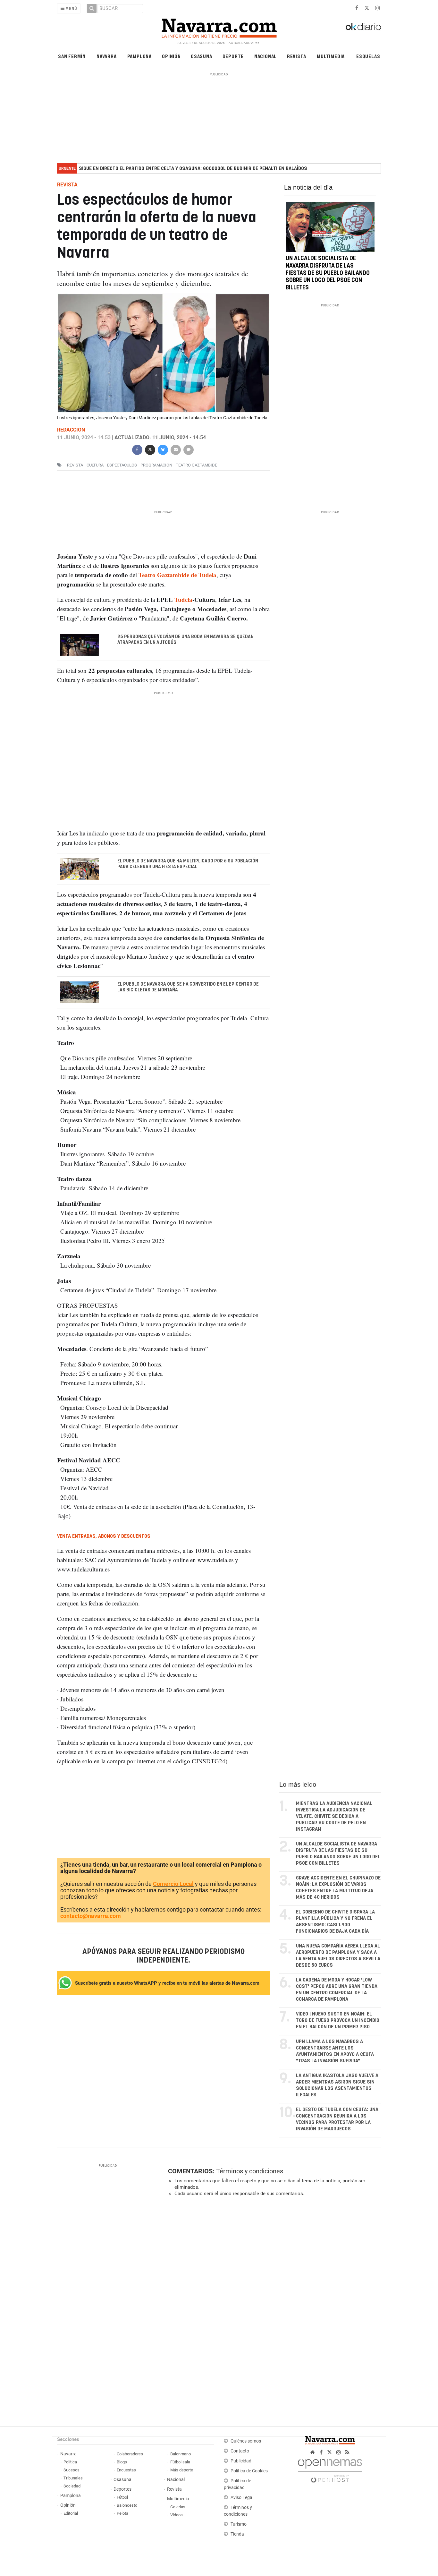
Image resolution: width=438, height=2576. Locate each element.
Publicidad (241, 2461)
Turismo (239, 2524)
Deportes (122, 2489)
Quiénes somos (246, 2441)
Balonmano (181, 2454)
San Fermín (72, 56)
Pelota (122, 2513)
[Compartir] (137, 449)
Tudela (183, 599)
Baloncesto (127, 2505)
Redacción (71, 430)
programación (156, 465)
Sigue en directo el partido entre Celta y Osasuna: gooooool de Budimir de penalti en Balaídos (193, 169)
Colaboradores (130, 2454)
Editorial (71, 2513)
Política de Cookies (249, 2471)
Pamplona (139, 56)
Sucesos (72, 2470)
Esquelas (368, 56)
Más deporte (182, 2470)
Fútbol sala (180, 2462)
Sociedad (72, 2486)
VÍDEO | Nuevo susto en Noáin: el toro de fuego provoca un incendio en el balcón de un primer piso (338, 2020)
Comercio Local (173, 1884)
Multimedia (331, 56)
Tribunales (73, 2478)
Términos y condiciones (250, 2171)
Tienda (237, 2534)
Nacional (265, 56)
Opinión (171, 56)
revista (75, 465)
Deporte (233, 56)
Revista (297, 56)
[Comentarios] (188, 449)
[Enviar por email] (175, 449)
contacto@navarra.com (91, 1916)
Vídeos (177, 2515)
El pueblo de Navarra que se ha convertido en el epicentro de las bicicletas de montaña (188, 987)
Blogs (122, 2462)
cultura (95, 465)
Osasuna (202, 56)
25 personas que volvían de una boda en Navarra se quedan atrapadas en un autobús (185, 640)
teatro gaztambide (196, 465)
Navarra (107, 56)
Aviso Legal (242, 2498)
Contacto (240, 2451)
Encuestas (126, 2470)
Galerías (178, 2507)
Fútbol (122, 2497)
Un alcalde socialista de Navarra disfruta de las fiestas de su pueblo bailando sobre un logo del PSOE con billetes (328, 273)
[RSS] (347, 2452)
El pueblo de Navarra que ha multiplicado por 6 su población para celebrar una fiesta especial (188, 864)
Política (70, 2462)
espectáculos (122, 465)
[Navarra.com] (219, 27)
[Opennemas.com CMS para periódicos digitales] (330, 2469)
